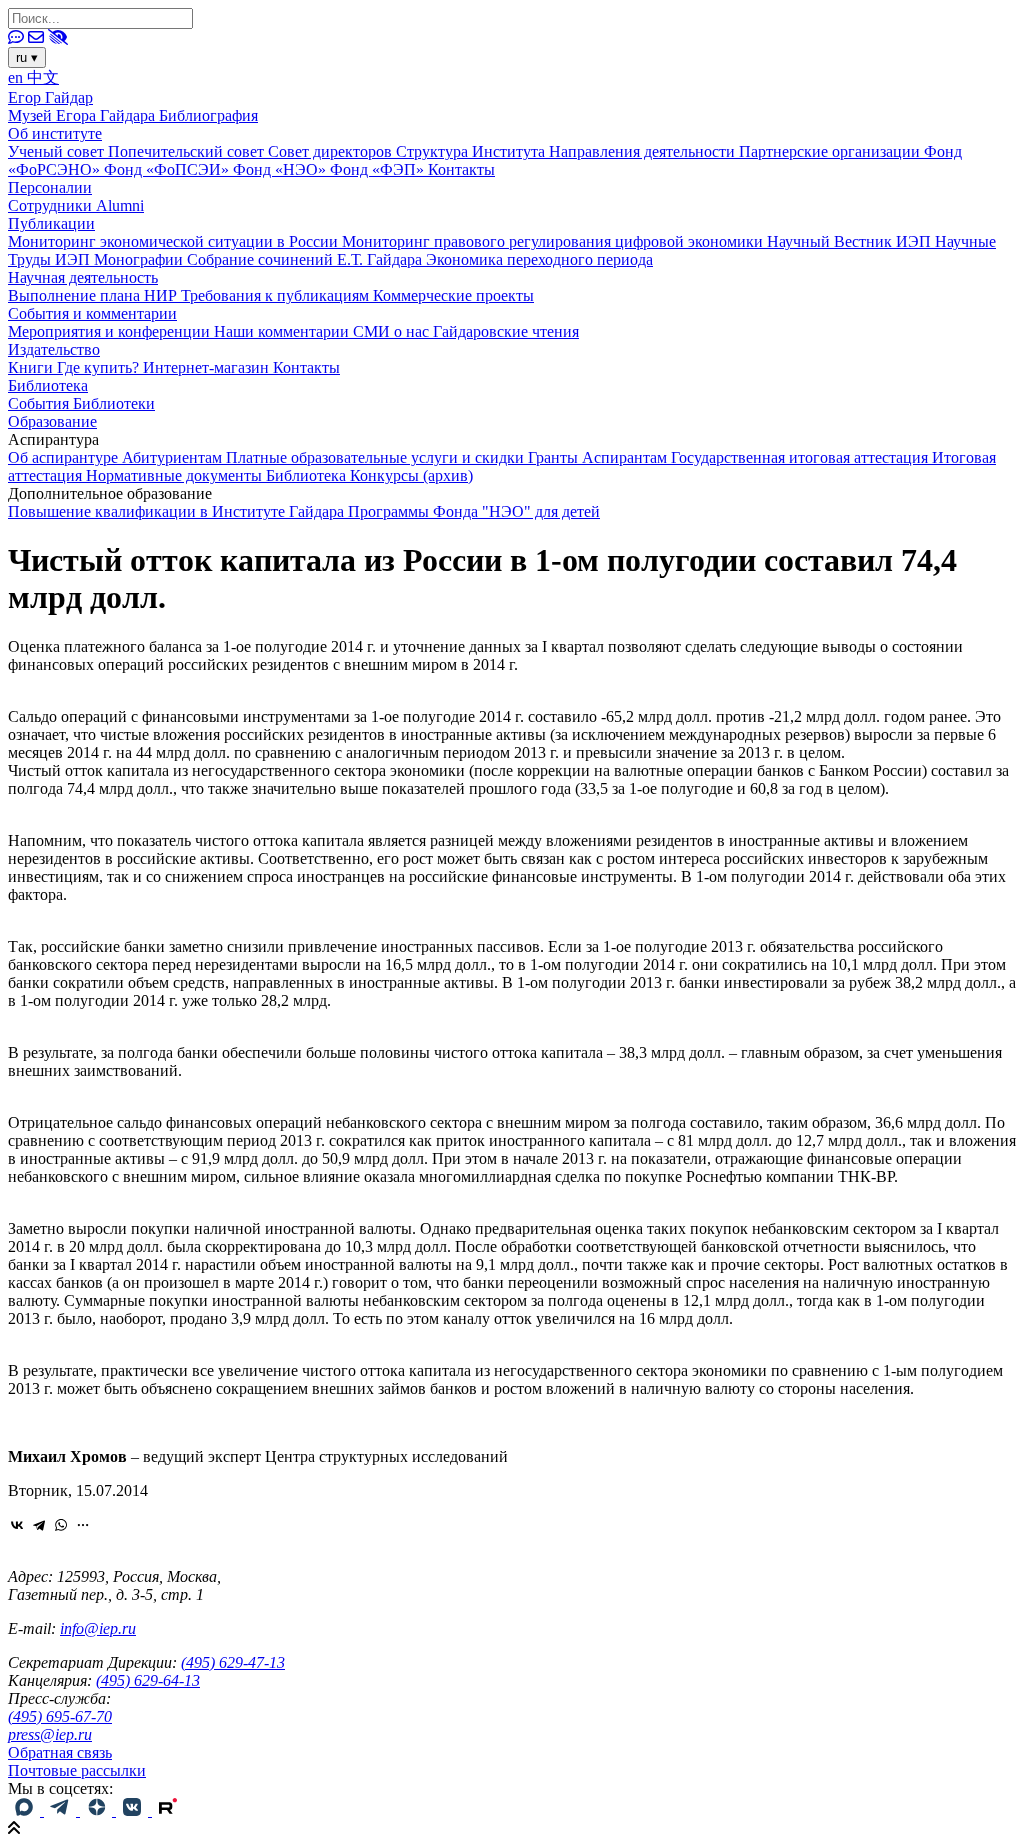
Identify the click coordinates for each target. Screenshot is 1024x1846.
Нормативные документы (176, 475)
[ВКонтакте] (17, 1525)
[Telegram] (39, 1525)
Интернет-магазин (208, 367)
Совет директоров (332, 151)
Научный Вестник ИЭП (851, 241)
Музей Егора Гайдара (83, 115)
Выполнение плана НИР (94, 295)
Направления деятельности (644, 151)
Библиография (208, 115)
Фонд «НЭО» (281, 169)
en (17, 77)
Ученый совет (58, 151)
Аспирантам (626, 457)
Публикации (51, 223)
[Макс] (26, 1810)
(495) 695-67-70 (60, 1716)
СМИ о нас (393, 331)
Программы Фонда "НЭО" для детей (474, 511)
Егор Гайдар (50, 97)
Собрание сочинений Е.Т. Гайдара (306, 259)
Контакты (461, 169)
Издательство (54, 349)
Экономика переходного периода (539, 259)
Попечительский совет (188, 151)
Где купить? (100, 367)
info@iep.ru (98, 1628)
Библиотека (48, 385)
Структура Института (472, 151)
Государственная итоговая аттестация (801, 457)
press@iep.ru (50, 1734)
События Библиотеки (81, 403)
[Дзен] (98, 1810)
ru (27, 57)
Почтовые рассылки (77, 1770)
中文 (43, 77)
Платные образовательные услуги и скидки (377, 457)
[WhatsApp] (61, 1525)
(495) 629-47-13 (233, 1662)
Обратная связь (60, 1752)
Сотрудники (52, 205)
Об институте (55, 133)
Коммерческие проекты (453, 295)
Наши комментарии (283, 331)
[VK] (134, 1810)
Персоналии (50, 187)
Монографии (140, 259)
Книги (32, 367)
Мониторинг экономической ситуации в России (175, 241)
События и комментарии (92, 313)
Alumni (120, 205)
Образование (52, 421)
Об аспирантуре (65, 457)
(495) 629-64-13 (148, 1680)
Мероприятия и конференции (111, 331)
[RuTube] (168, 1810)
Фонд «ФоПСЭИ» (168, 169)
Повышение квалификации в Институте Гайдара (178, 511)
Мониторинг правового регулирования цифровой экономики (554, 241)
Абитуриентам (174, 457)
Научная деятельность (83, 277)
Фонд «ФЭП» (379, 169)
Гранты (555, 457)
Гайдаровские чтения (506, 331)
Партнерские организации (831, 151)
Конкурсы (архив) (411, 475)
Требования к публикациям (277, 295)
